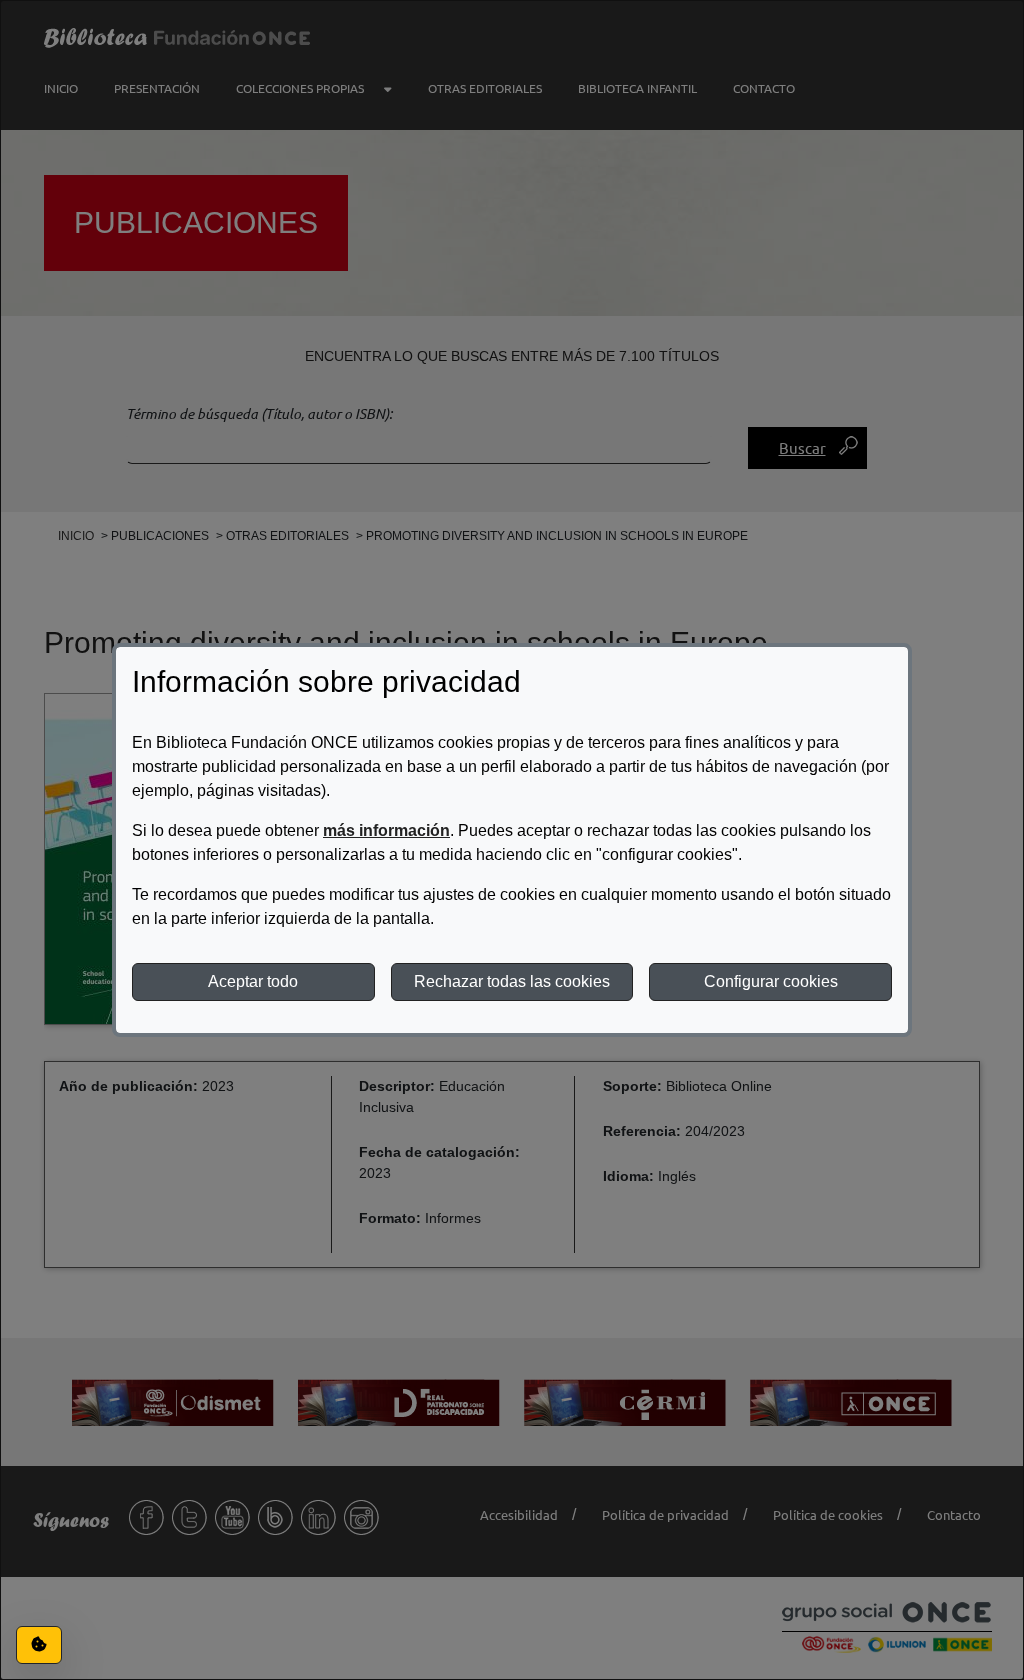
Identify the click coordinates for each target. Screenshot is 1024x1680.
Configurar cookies (771, 981)
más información (386, 830)
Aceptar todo (253, 981)
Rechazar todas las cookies (512, 981)
